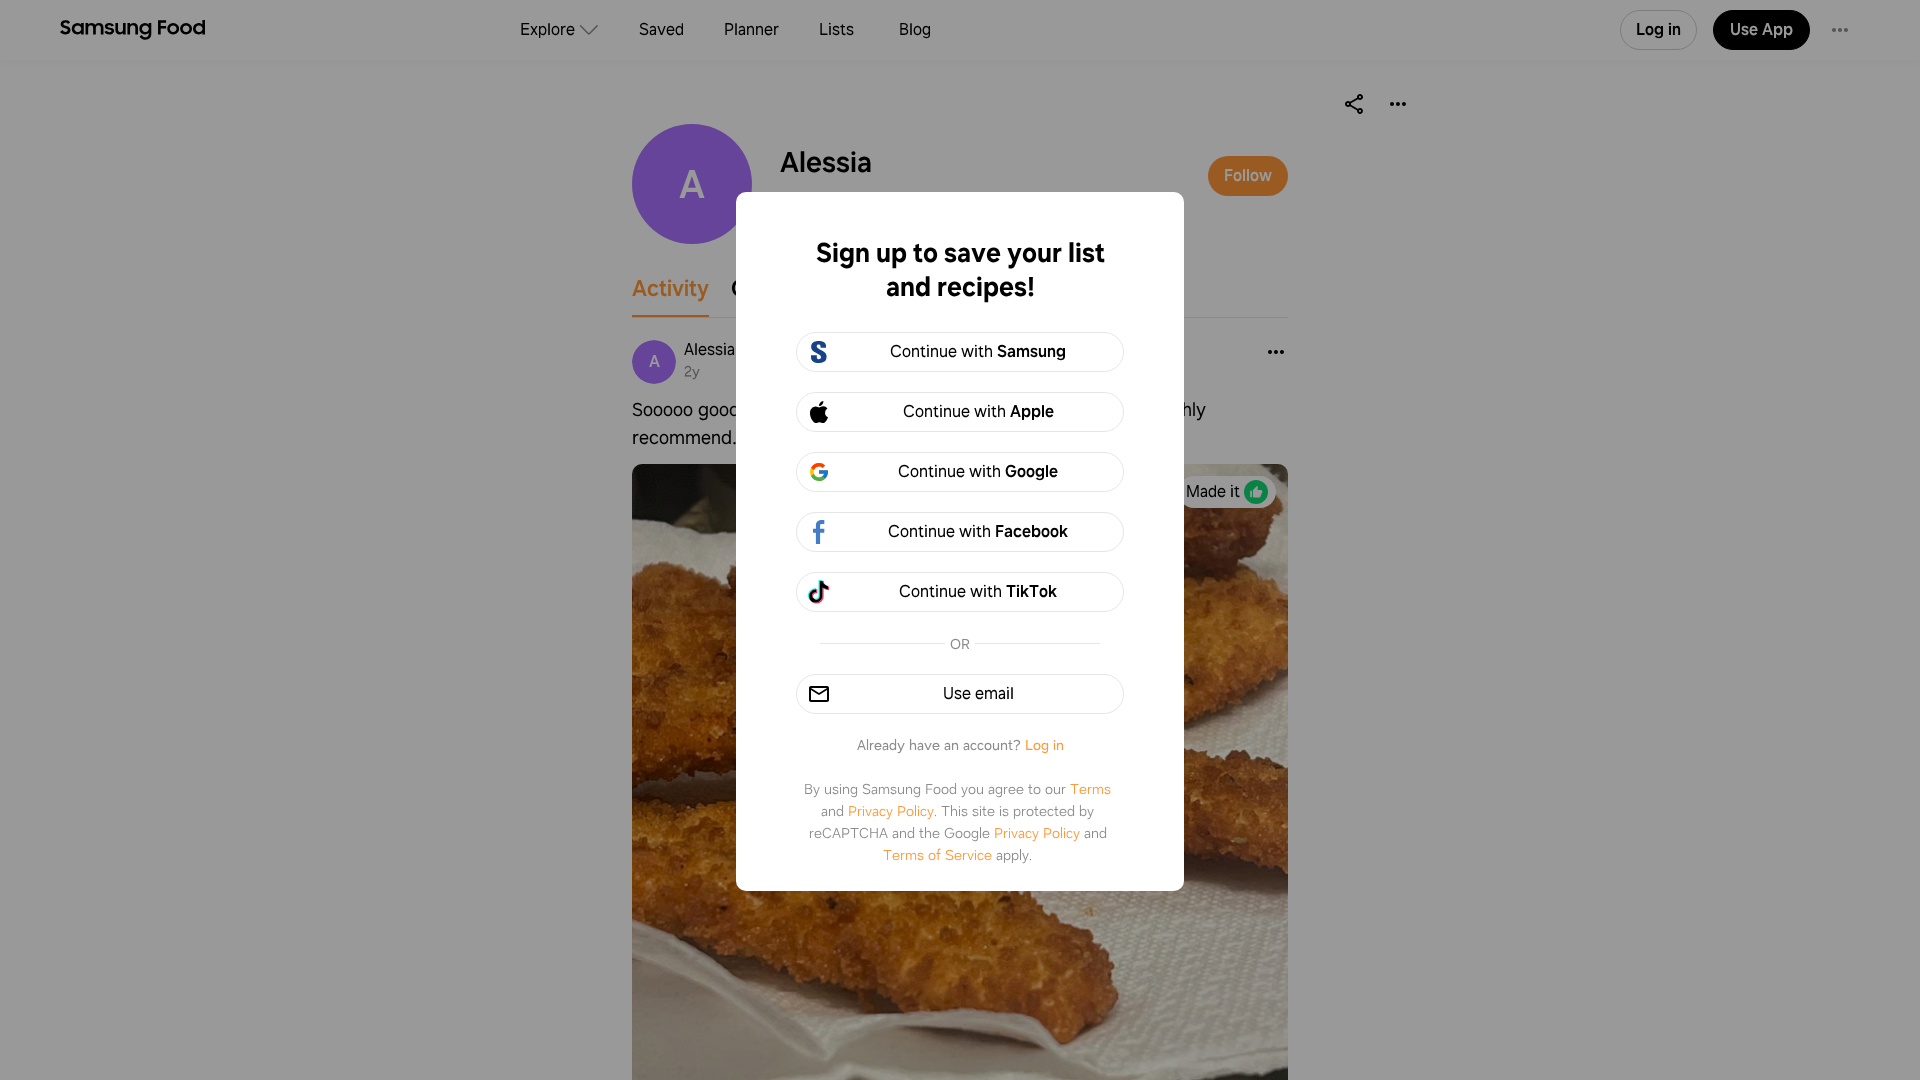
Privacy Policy (891, 811)
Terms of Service (937, 855)
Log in (1044, 745)
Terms (1090, 789)
